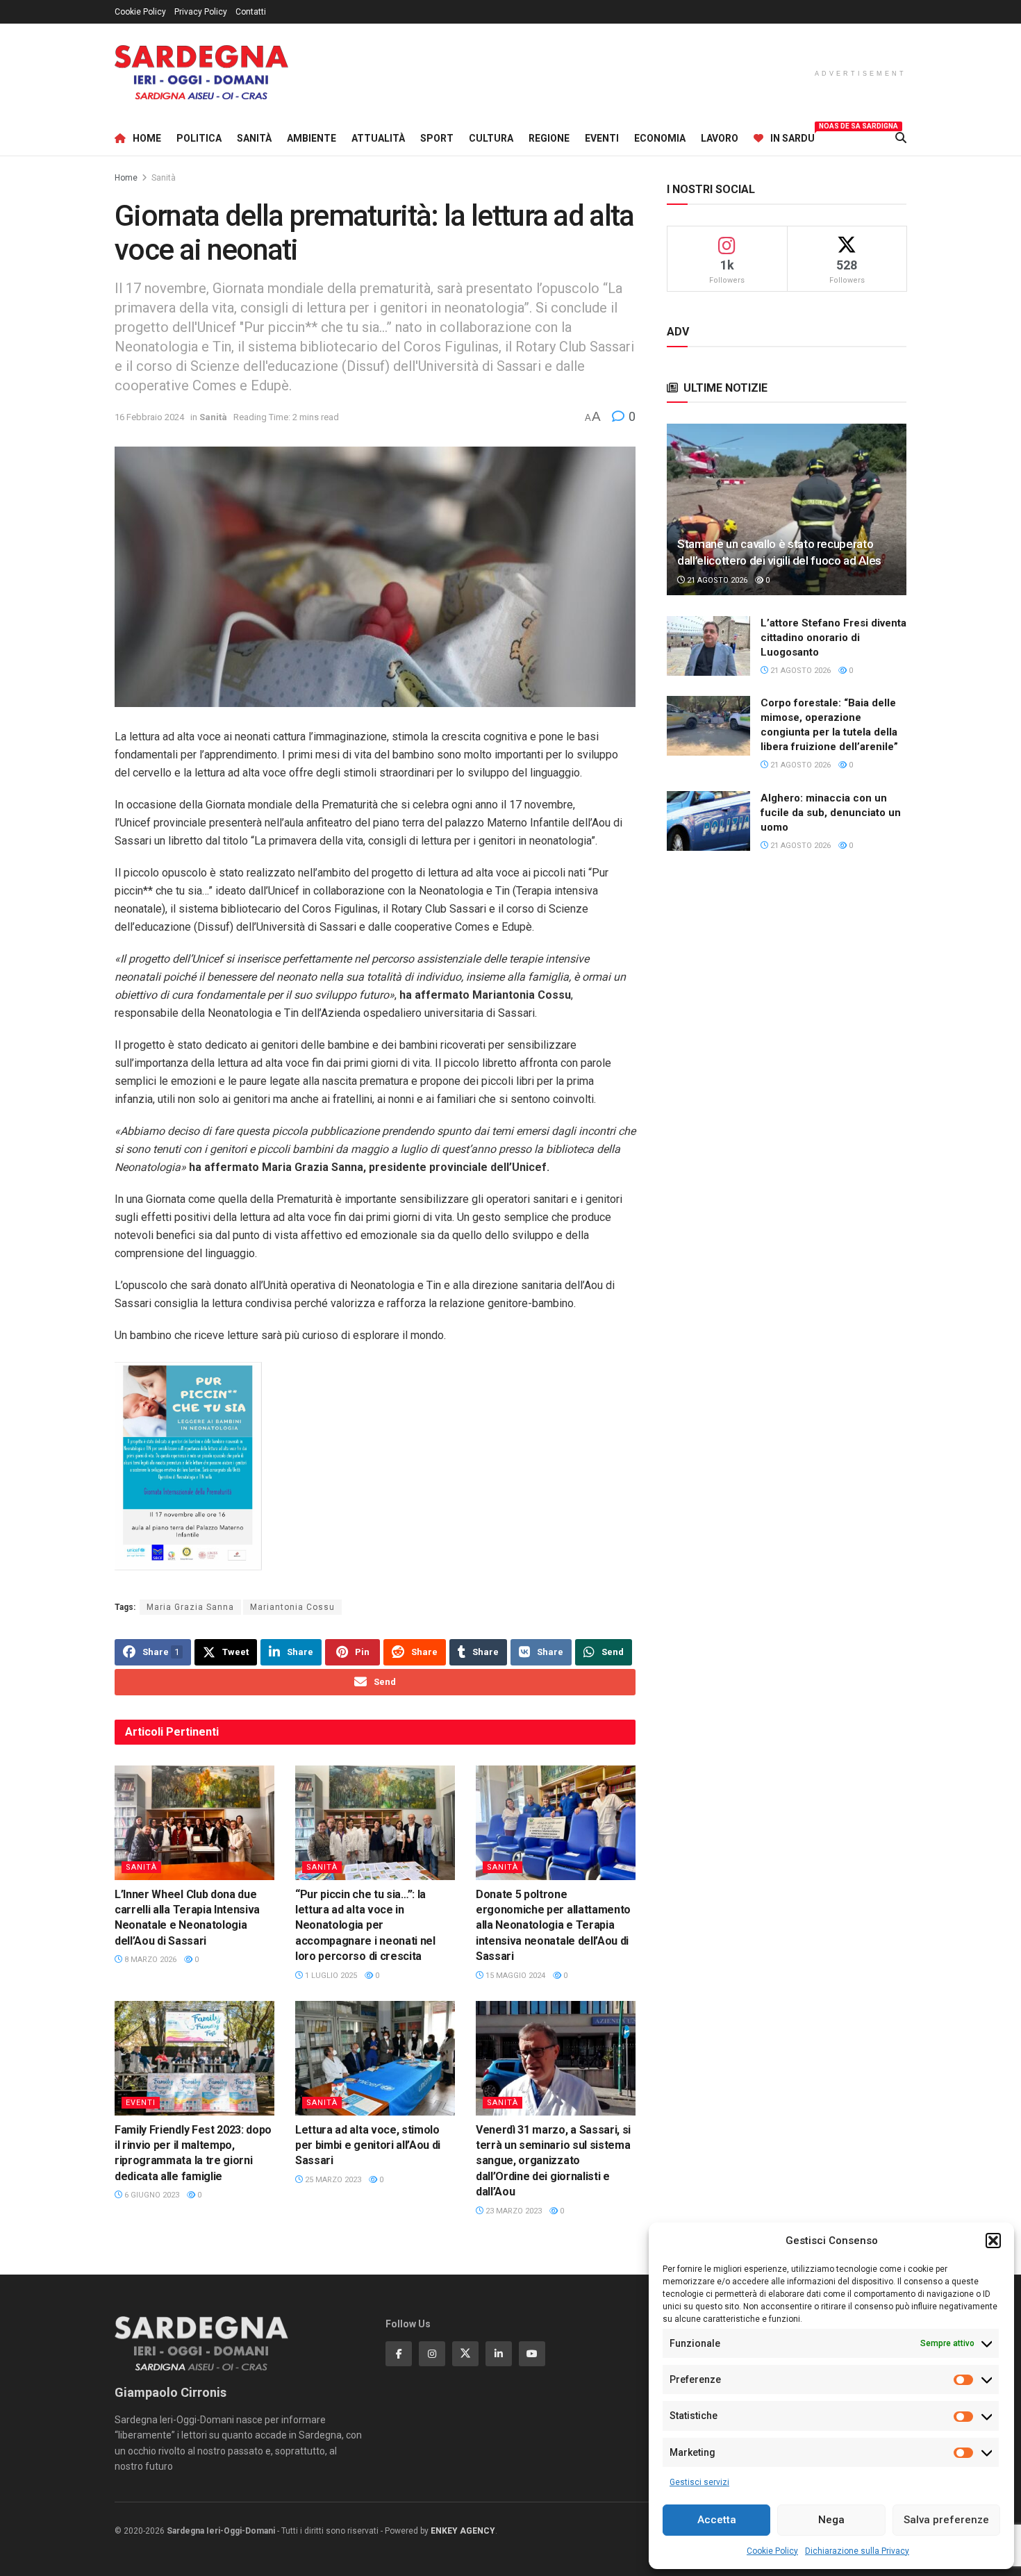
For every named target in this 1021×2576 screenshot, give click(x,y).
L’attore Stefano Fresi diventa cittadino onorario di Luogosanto (833, 638)
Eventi (602, 138)
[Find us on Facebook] (399, 2354)
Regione (549, 138)
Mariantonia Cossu (292, 1607)
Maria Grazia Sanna (190, 1607)
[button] (993, 2241)
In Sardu (792, 136)
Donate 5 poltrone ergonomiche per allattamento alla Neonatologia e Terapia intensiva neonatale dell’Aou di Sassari (553, 1926)
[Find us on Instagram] (432, 2354)
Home (147, 138)
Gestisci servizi (699, 2482)
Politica (199, 138)
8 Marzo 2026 (149, 1960)
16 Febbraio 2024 (149, 417)
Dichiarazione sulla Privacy (857, 2551)
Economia (660, 138)
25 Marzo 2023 (332, 2180)
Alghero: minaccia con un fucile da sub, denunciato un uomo (831, 813)
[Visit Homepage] (201, 73)
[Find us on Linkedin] (499, 2354)
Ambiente (312, 138)
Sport (437, 138)
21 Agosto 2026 (716, 580)
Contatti (251, 12)
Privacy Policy (201, 12)
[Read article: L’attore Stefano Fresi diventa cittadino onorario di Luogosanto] (708, 646)
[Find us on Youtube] (532, 2354)
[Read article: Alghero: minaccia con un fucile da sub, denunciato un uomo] (708, 821)
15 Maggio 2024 (514, 1976)
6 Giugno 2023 (151, 2195)
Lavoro (720, 138)
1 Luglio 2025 (330, 1976)
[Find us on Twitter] (465, 2354)
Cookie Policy (772, 2551)
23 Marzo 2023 (513, 2211)
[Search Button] (901, 138)
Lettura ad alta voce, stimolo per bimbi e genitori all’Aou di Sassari (368, 2145)
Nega (831, 2520)
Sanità (254, 138)
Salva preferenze (946, 2520)
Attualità (378, 138)
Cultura (491, 138)
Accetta (717, 2520)
